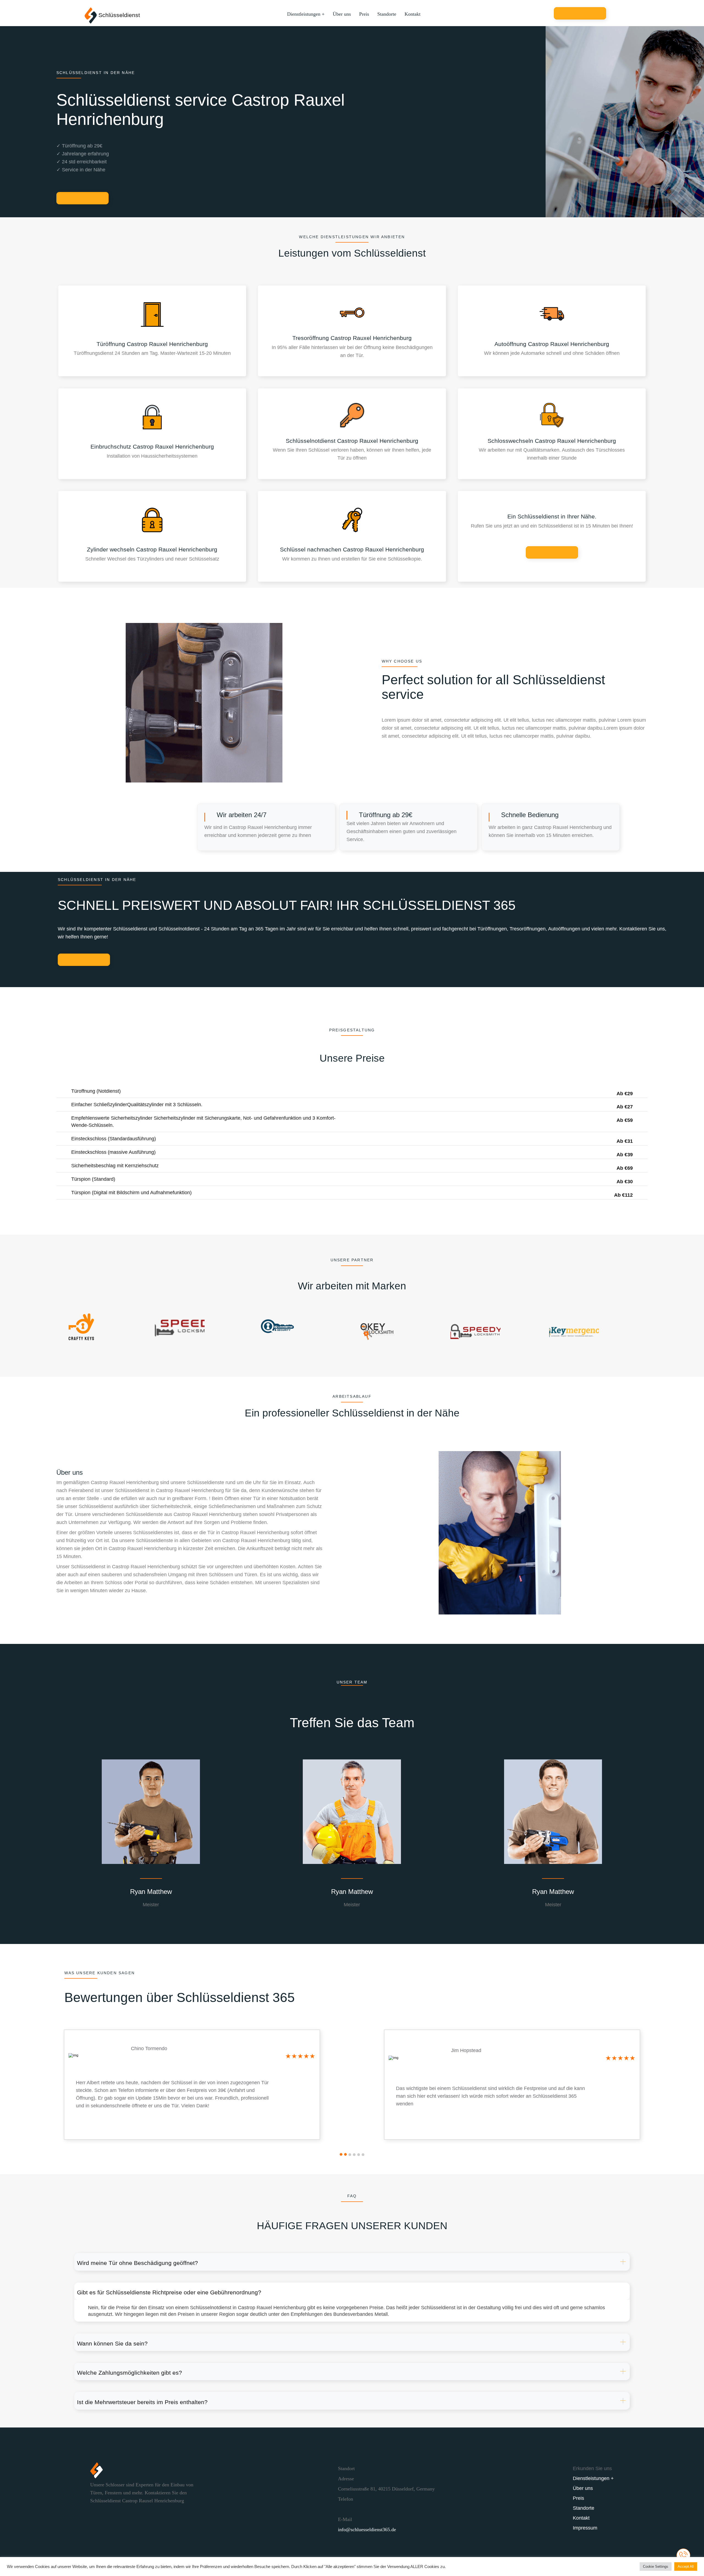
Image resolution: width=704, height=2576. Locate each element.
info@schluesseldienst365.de (367, 2530)
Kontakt (413, 14)
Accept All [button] (686, 2567)
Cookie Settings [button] (656, 2567)
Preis (364, 14)
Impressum (585, 2528)
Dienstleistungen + (306, 14)
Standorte (387, 14)
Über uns (342, 14)
